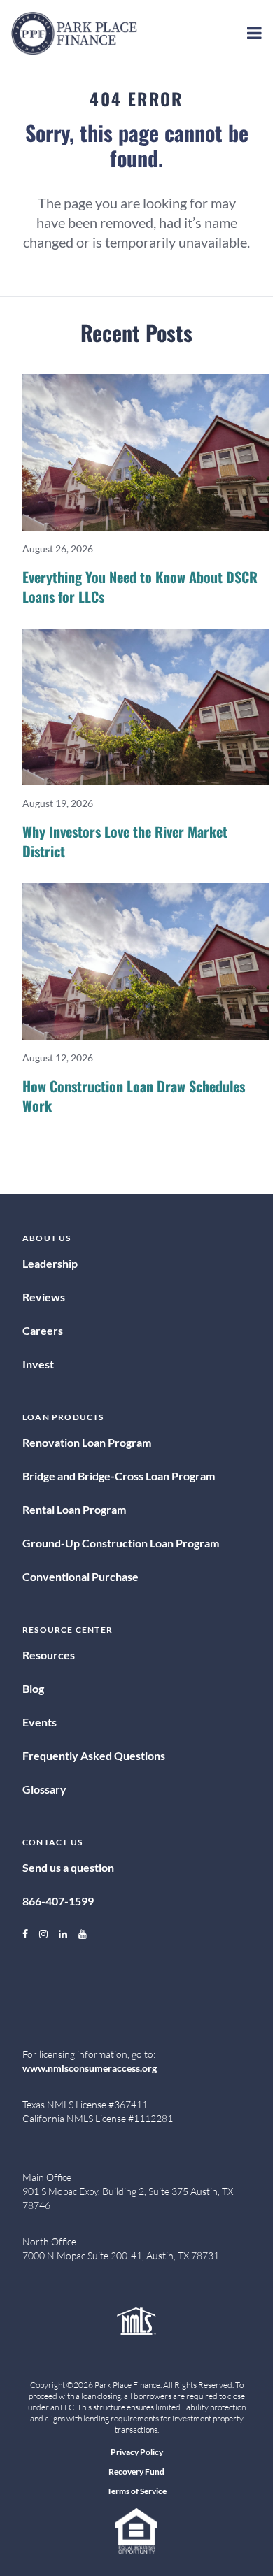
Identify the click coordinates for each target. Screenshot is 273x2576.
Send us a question (68, 1867)
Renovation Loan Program (87, 1442)
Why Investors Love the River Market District (125, 841)
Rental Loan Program (74, 1509)
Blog (33, 1688)
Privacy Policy (137, 2452)
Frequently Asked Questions (94, 1755)
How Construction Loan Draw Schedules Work (134, 1096)
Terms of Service (137, 2491)
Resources (49, 1655)
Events (40, 1722)
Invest (38, 1364)
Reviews (44, 1297)
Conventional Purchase (80, 1576)
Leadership (50, 1263)
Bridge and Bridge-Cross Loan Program (119, 1476)
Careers (43, 1330)
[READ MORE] (146, 452)
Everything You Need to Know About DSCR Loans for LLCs (140, 587)
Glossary (44, 1789)
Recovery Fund (136, 2471)
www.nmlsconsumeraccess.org (90, 2068)
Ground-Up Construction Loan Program (121, 1543)
